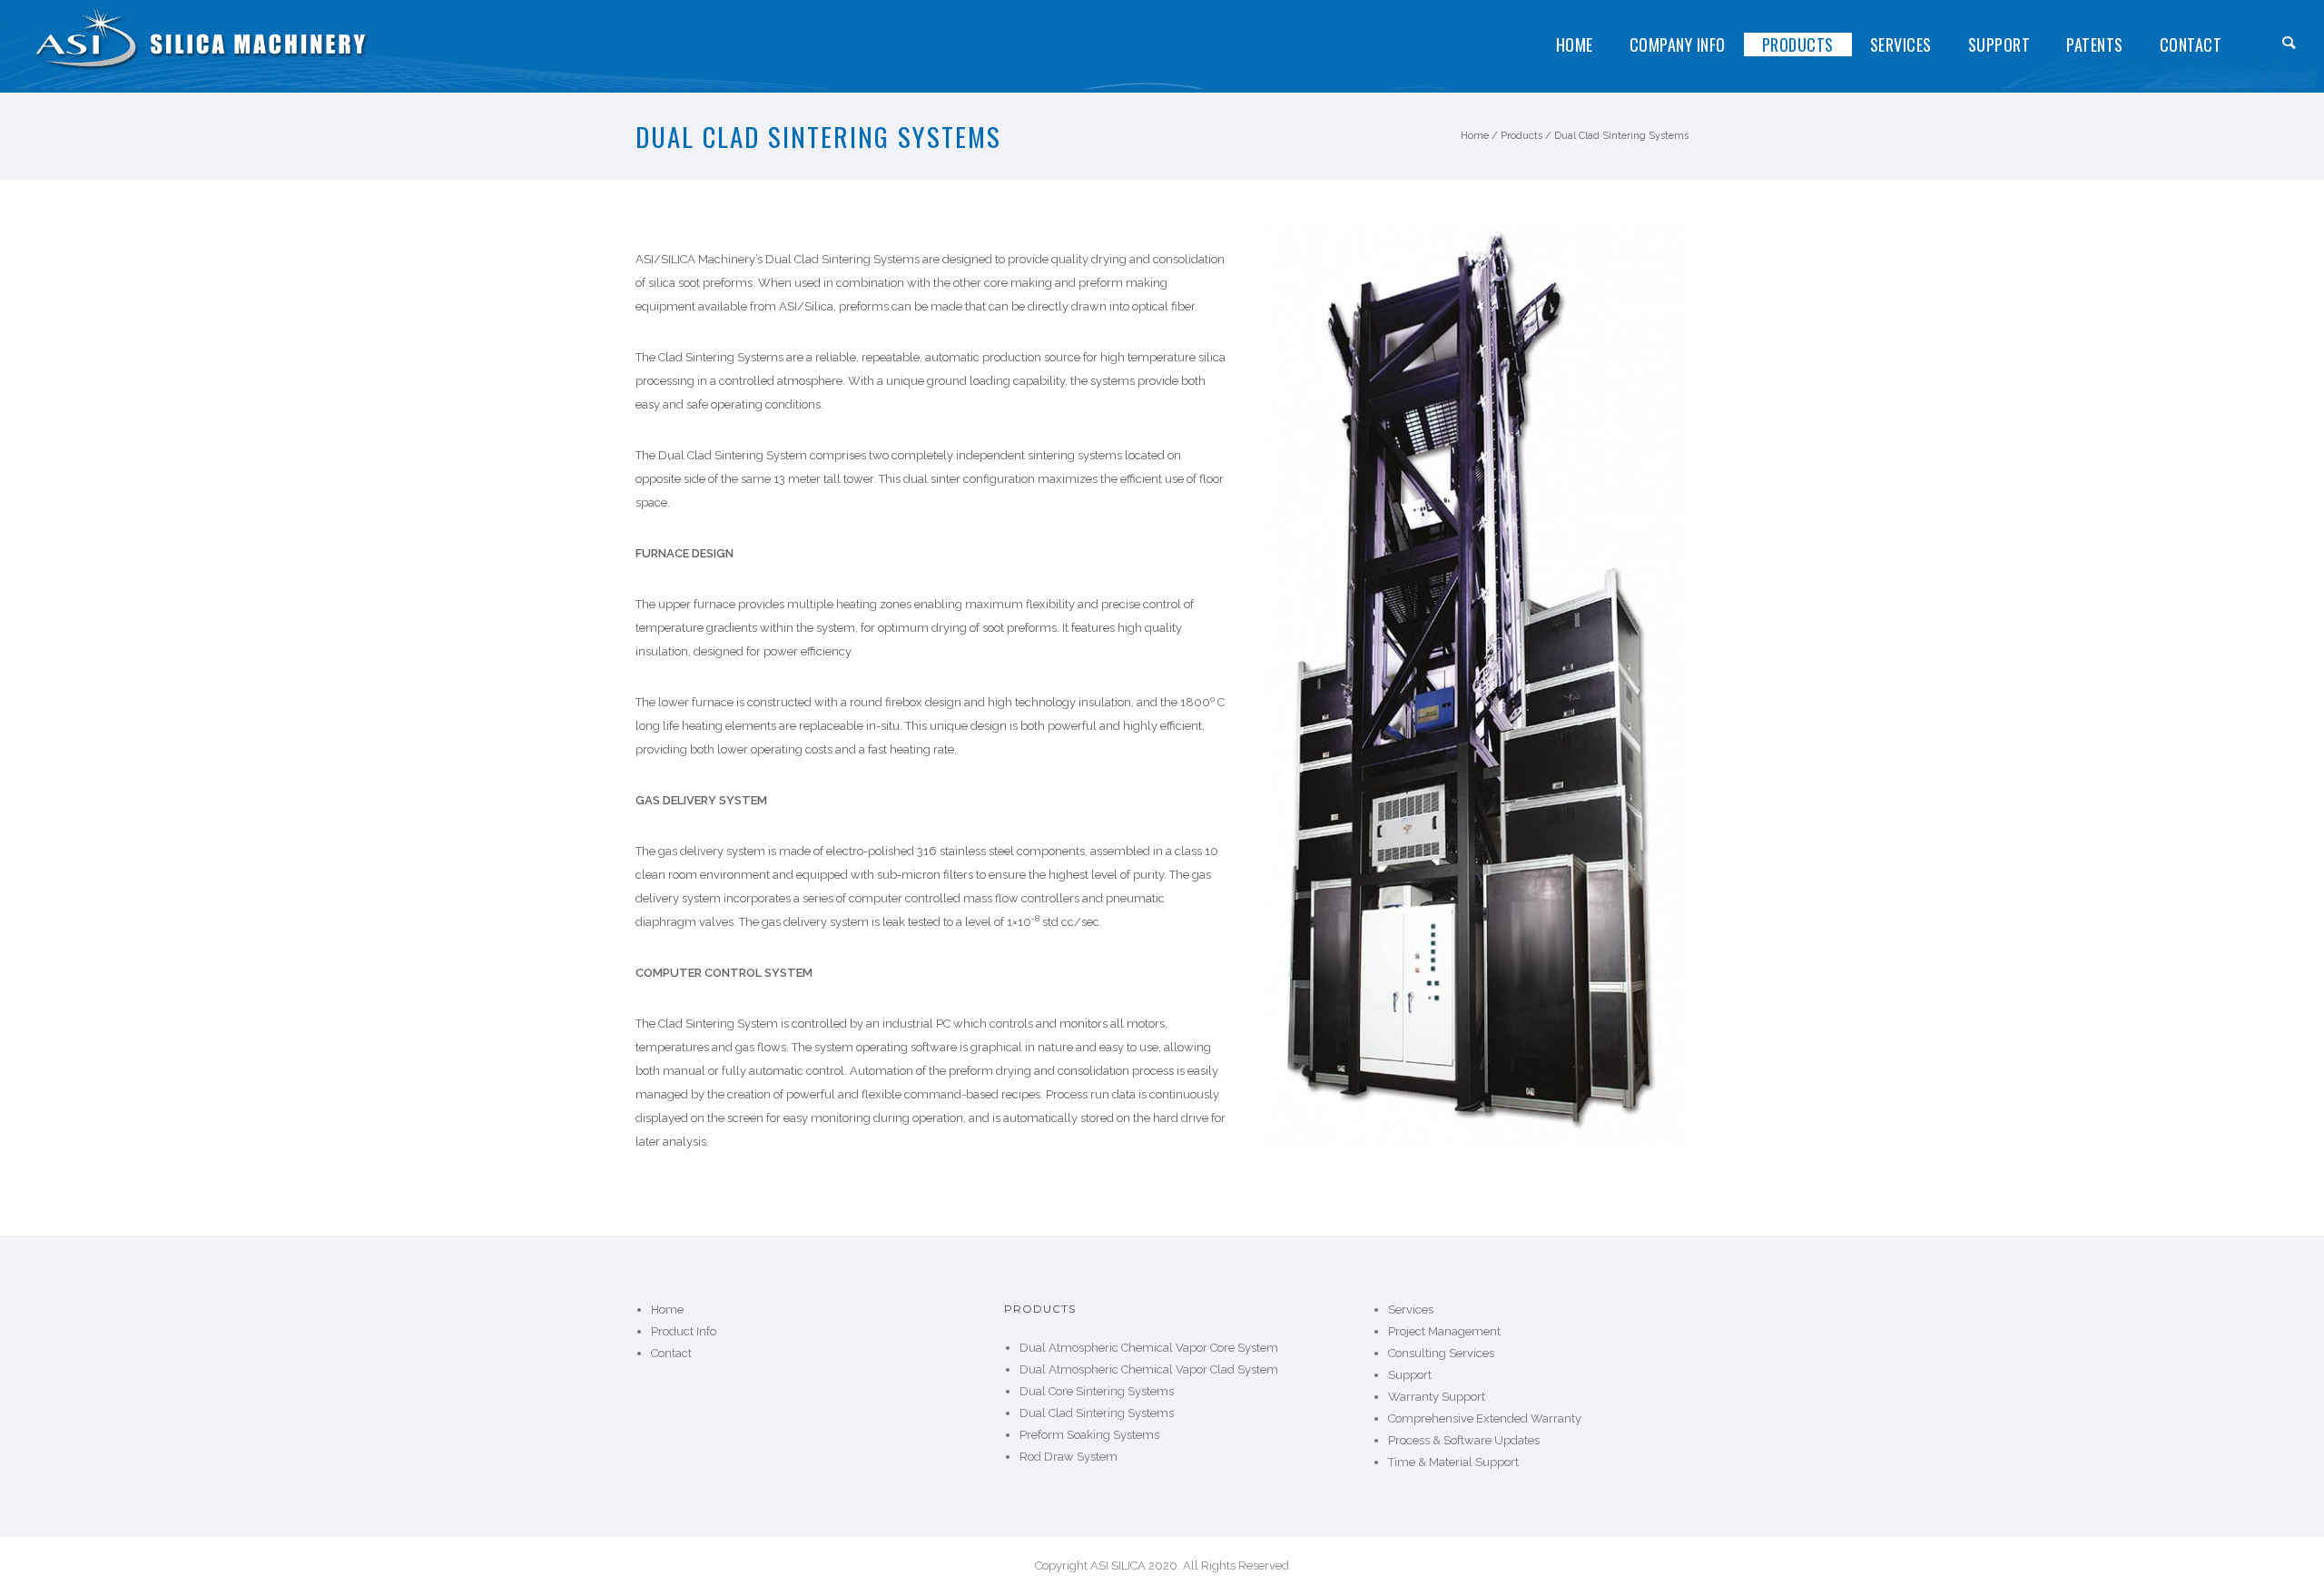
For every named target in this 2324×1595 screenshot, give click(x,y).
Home (1575, 44)
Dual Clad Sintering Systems (1621, 136)
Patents (2095, 44)
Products (1798, 44)
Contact (2191, 44)
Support (1999, 44)
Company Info (1678, 44)
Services (1901, 44)
